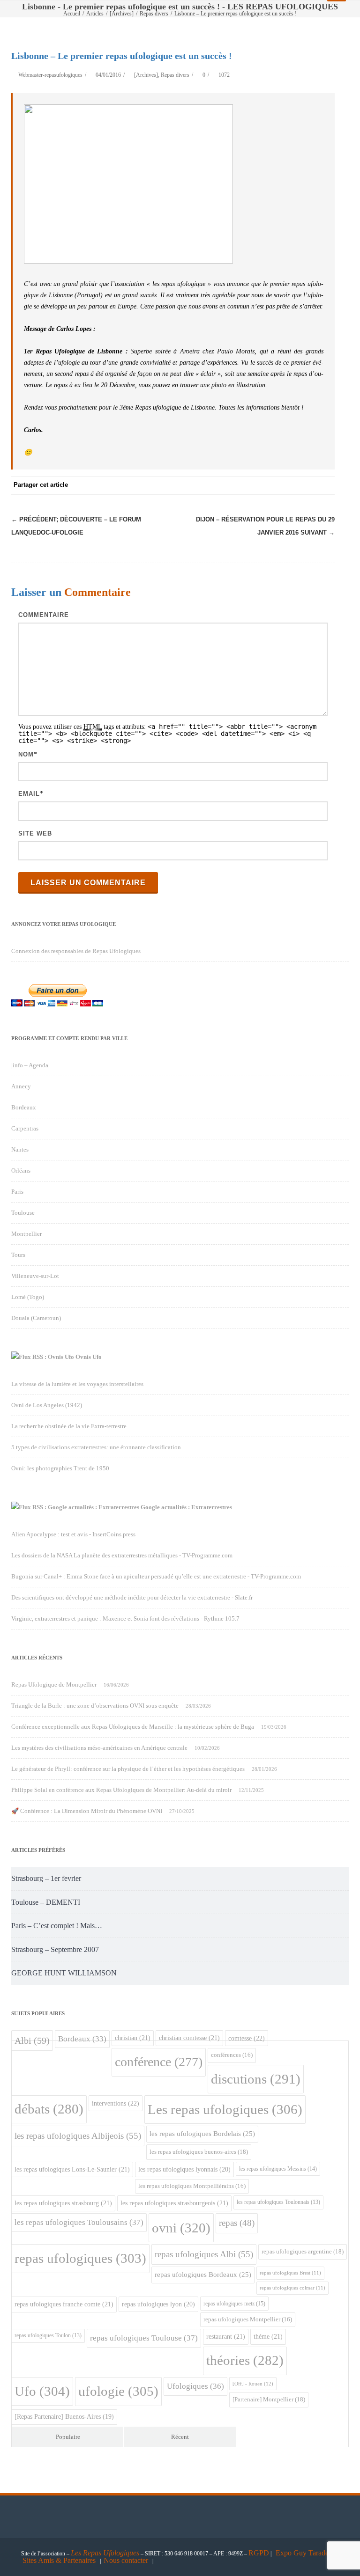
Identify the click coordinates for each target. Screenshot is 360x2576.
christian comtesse (189, 2038)
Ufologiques (195, 2386)
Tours (18, 1255)
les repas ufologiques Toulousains (79, 2222)
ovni (181, 2228)
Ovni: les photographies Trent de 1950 (60, 1468)
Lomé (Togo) (28, 1297)
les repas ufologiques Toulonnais (278, 2202)
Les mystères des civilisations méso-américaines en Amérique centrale (99, 1748)
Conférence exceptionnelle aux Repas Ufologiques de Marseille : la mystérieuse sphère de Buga (133, 1727)
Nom (26, 754)
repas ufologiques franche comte (64, 2304)
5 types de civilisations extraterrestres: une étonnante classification (96, 1447)
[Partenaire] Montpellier (269, 2399)
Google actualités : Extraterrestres (186, 1507)
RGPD (259, 2553)
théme (268, 2336)
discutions (256, 2079)
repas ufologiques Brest (290, 2273)
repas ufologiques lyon (158, 2304)
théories (245, 2360)
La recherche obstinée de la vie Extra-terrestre (69, 1426)
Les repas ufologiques (225, 2109)
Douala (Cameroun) (36, 1318)
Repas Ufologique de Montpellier (54, 1684)
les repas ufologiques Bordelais (202, 2134)
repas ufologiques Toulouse (144, 2338)
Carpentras (25, 1128)
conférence (159, 2062)
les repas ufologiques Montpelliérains (192, 2186)
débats (49, 2109)
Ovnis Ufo (89, 1357)
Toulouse (23, 1213)
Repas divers (175, 75)
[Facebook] (213, 485)
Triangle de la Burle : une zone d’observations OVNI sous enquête (95, 1706)
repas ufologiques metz (234, 2304)
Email (29, 794)
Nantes (20, 1149)
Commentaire (44, 615)
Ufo (42, 2391)
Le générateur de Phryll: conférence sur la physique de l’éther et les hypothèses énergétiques (128, 1769)
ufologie (118, 2391)
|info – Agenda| (30, 1065)
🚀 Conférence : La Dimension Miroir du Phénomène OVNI (87, 1811)
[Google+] (269, 485)
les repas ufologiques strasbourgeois (174, 2203)
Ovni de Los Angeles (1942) (47, 1405)
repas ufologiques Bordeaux (203, 2275)
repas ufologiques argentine (303, 2251)
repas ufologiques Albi (204, 2254)
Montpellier (26, 1234)
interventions (116, 2103)
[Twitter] (232, 485)
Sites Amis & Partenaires (59, 2560)
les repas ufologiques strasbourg (63, 2203)
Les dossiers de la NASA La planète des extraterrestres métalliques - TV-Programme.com (122, 1555)
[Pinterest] (250, 485)
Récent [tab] (180, 2437)
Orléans (21, 1171)
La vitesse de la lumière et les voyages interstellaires (77, 1384)
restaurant (226, 2336)
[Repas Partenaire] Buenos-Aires (64, 2417)
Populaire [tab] (68, 2437)
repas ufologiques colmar (292, 2288)
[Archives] (146, 75)
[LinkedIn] (288, 485)
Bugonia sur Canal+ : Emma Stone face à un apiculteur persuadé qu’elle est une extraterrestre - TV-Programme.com (156, 1576)
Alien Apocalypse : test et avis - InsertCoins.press (73, 1534)
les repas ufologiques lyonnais (184, 2169)
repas (237, 2223)
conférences (232, 2055)
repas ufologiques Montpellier (248, 2319)
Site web (35, 833)
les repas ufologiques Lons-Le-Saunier (72, 2169)
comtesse (247, 2038)
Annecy (21, 1086)
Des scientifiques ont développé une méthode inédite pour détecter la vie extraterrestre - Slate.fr (132, 1597)
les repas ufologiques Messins (278, 2169)
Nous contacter (126, 2560)
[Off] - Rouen (253, 2384)
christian (133, 2038)
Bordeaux (24, 1107)
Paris (17, 1192)
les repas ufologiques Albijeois (78, 2136)
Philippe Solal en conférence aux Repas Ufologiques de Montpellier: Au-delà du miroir (121, 1790)
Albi (32, 2040)
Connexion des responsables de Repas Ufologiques (76, 951)
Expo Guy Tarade (303, 2553)
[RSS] (307, 485)
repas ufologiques (80, 2258)
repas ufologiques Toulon (48, 2336)
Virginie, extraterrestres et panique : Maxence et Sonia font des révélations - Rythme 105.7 (125, 1618)
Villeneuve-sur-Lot (35, 1276)
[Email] (325, 485)
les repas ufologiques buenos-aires (199, 2152)
